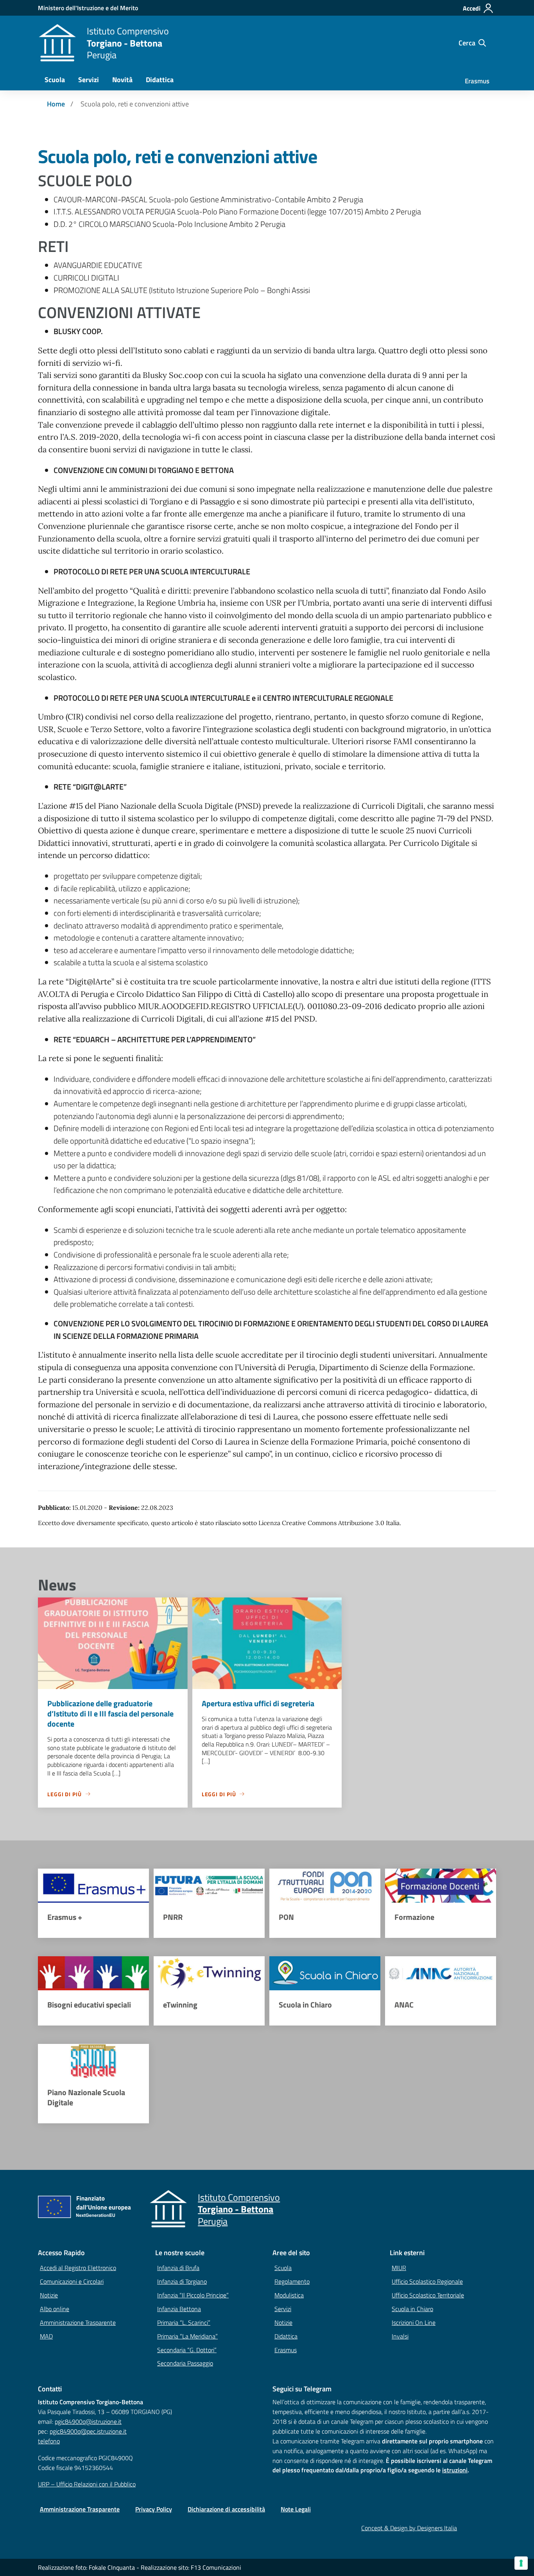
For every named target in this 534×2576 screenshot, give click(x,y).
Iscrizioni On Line (414, 2322)
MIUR (399, 2268)
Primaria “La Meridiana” (187, 2336)
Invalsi (400, 2336)
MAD (46, 2336)
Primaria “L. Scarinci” (184, 2322)
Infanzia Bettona (179, 2309)
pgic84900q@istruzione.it (88, 2421)
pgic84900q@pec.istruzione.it (88, 2431)
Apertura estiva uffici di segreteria (258, 1703)
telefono (49, 2441)
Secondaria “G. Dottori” (187, 2350)
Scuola (283, 2268)
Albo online (55, 2309)
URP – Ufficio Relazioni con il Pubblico (87, 2484)
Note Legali (296, 2509)
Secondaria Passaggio (185, 2363)
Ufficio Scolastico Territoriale (428, 2295)
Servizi (283, 2309)
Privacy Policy (154, 2509)
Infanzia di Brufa (178, 2268)
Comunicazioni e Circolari (72, 2281)
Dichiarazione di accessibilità (226, 2509)
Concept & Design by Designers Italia (409, 2528)
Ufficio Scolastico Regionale (427, 2281)
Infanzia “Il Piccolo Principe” (193, 2295)
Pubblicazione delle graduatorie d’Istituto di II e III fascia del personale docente (110, 1713)
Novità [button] (122, 80)
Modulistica (289, 2295)
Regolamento (292, 2281)
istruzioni (455, 2470)
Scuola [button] (55, 80)
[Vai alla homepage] (57, 43)
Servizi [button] (89, 80)
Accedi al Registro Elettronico (78, 2268)
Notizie (49, 2295)
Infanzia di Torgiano (182, 2281)
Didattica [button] (160, 80)
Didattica (286, 2336)
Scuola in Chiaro (412, 2309)
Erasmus (477, 81)
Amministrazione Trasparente (78, 2322)
